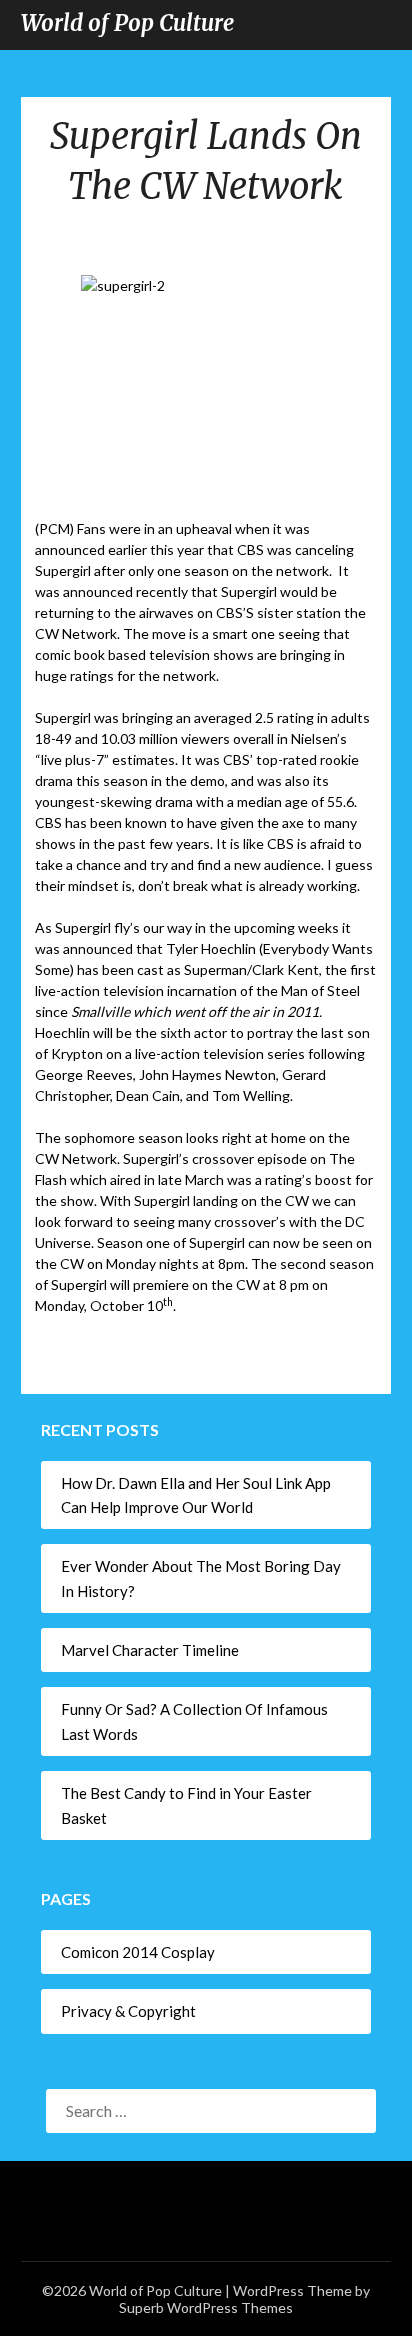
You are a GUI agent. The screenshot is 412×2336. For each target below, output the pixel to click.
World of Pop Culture (127, 23)
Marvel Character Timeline (150, 1650)
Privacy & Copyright (128, 2011)
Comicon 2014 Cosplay (138, 1952)
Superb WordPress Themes (206, 2307)
